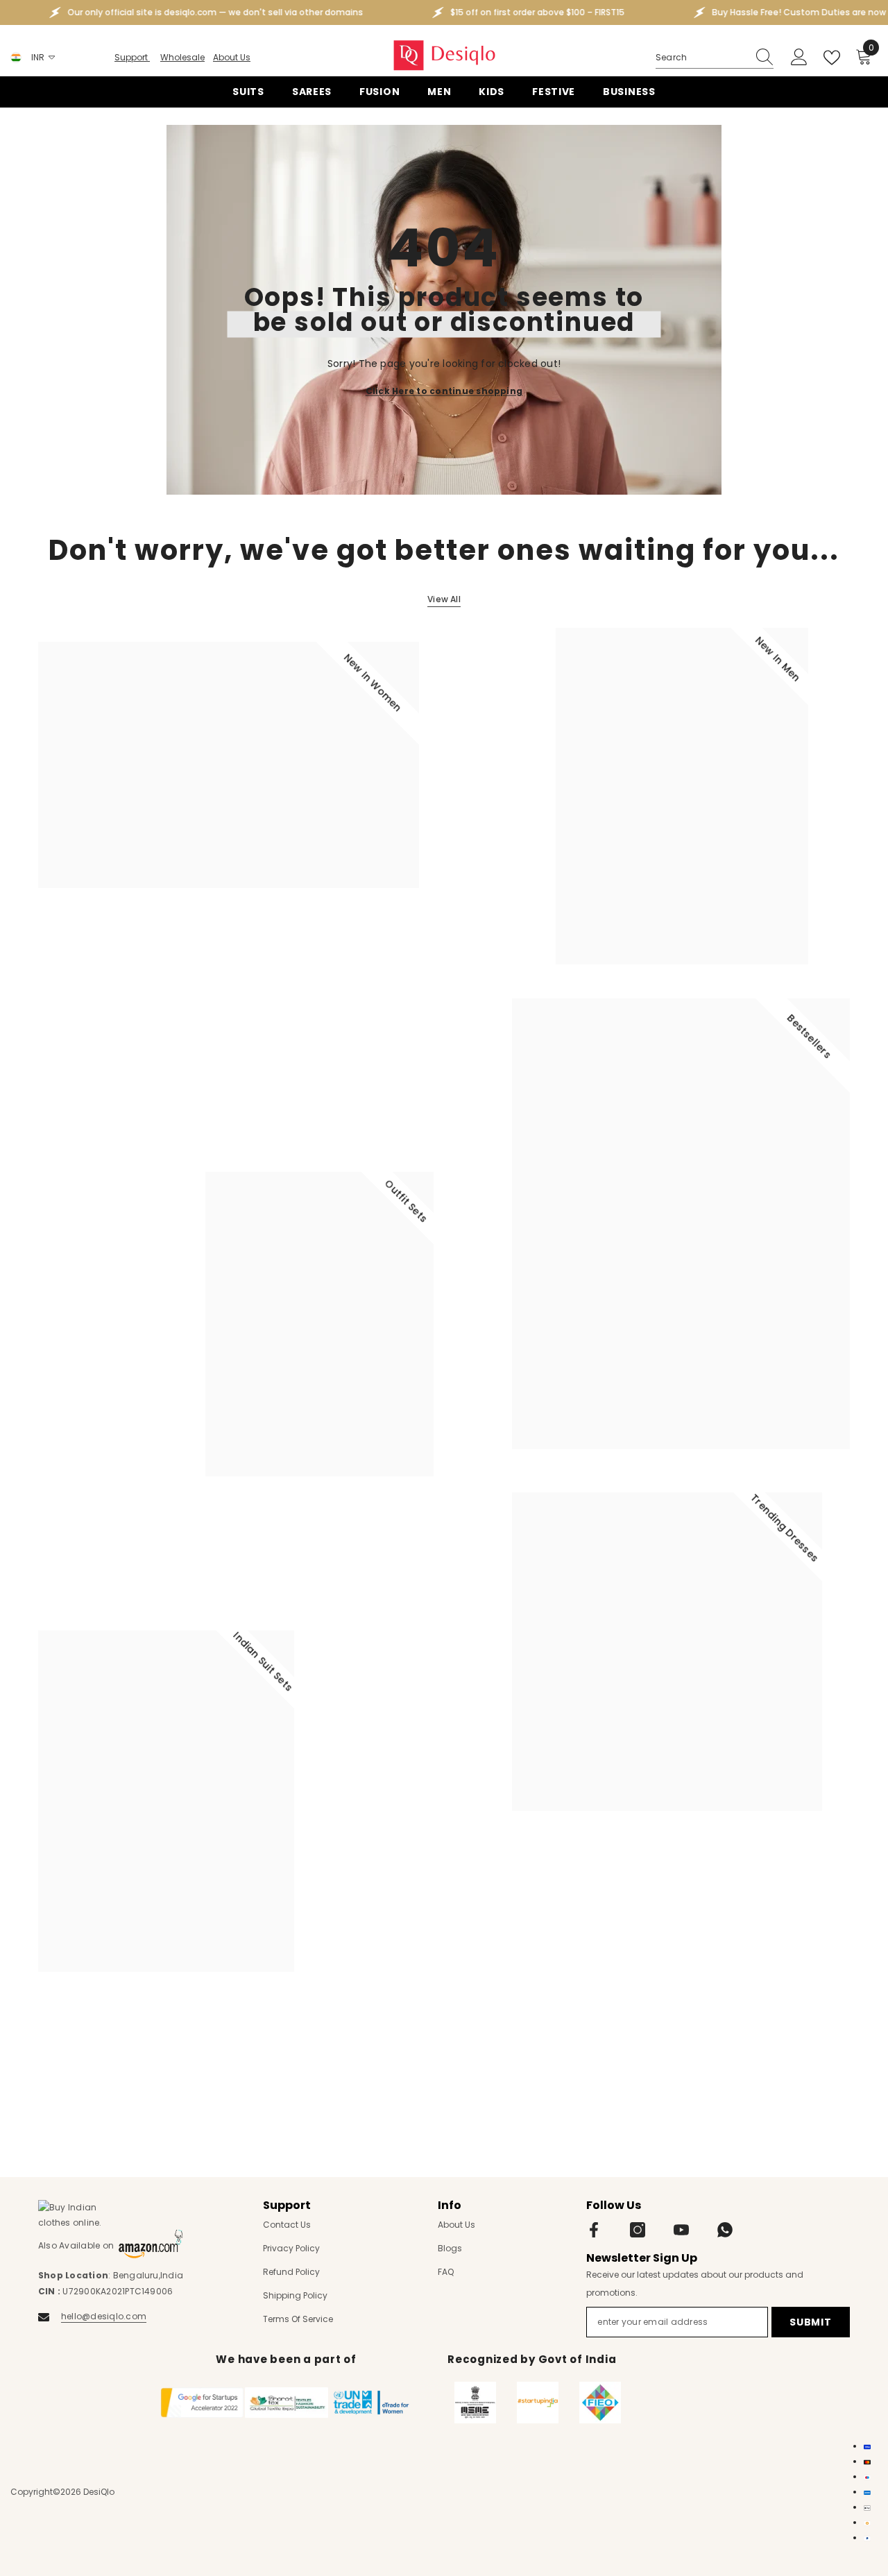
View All (444, 599)
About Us (232, 57)
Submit (810, 2322)
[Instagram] (638, 2230)
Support (132, 57)
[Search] (715, 58)
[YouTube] (681, 2230)
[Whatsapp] (725, 2230)
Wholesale (182, 57)
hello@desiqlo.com (104, 2316)
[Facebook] (594, 2230)
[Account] (799, 58)
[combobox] (701, 58)
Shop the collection (92, 948)
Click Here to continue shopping (444, 390)
